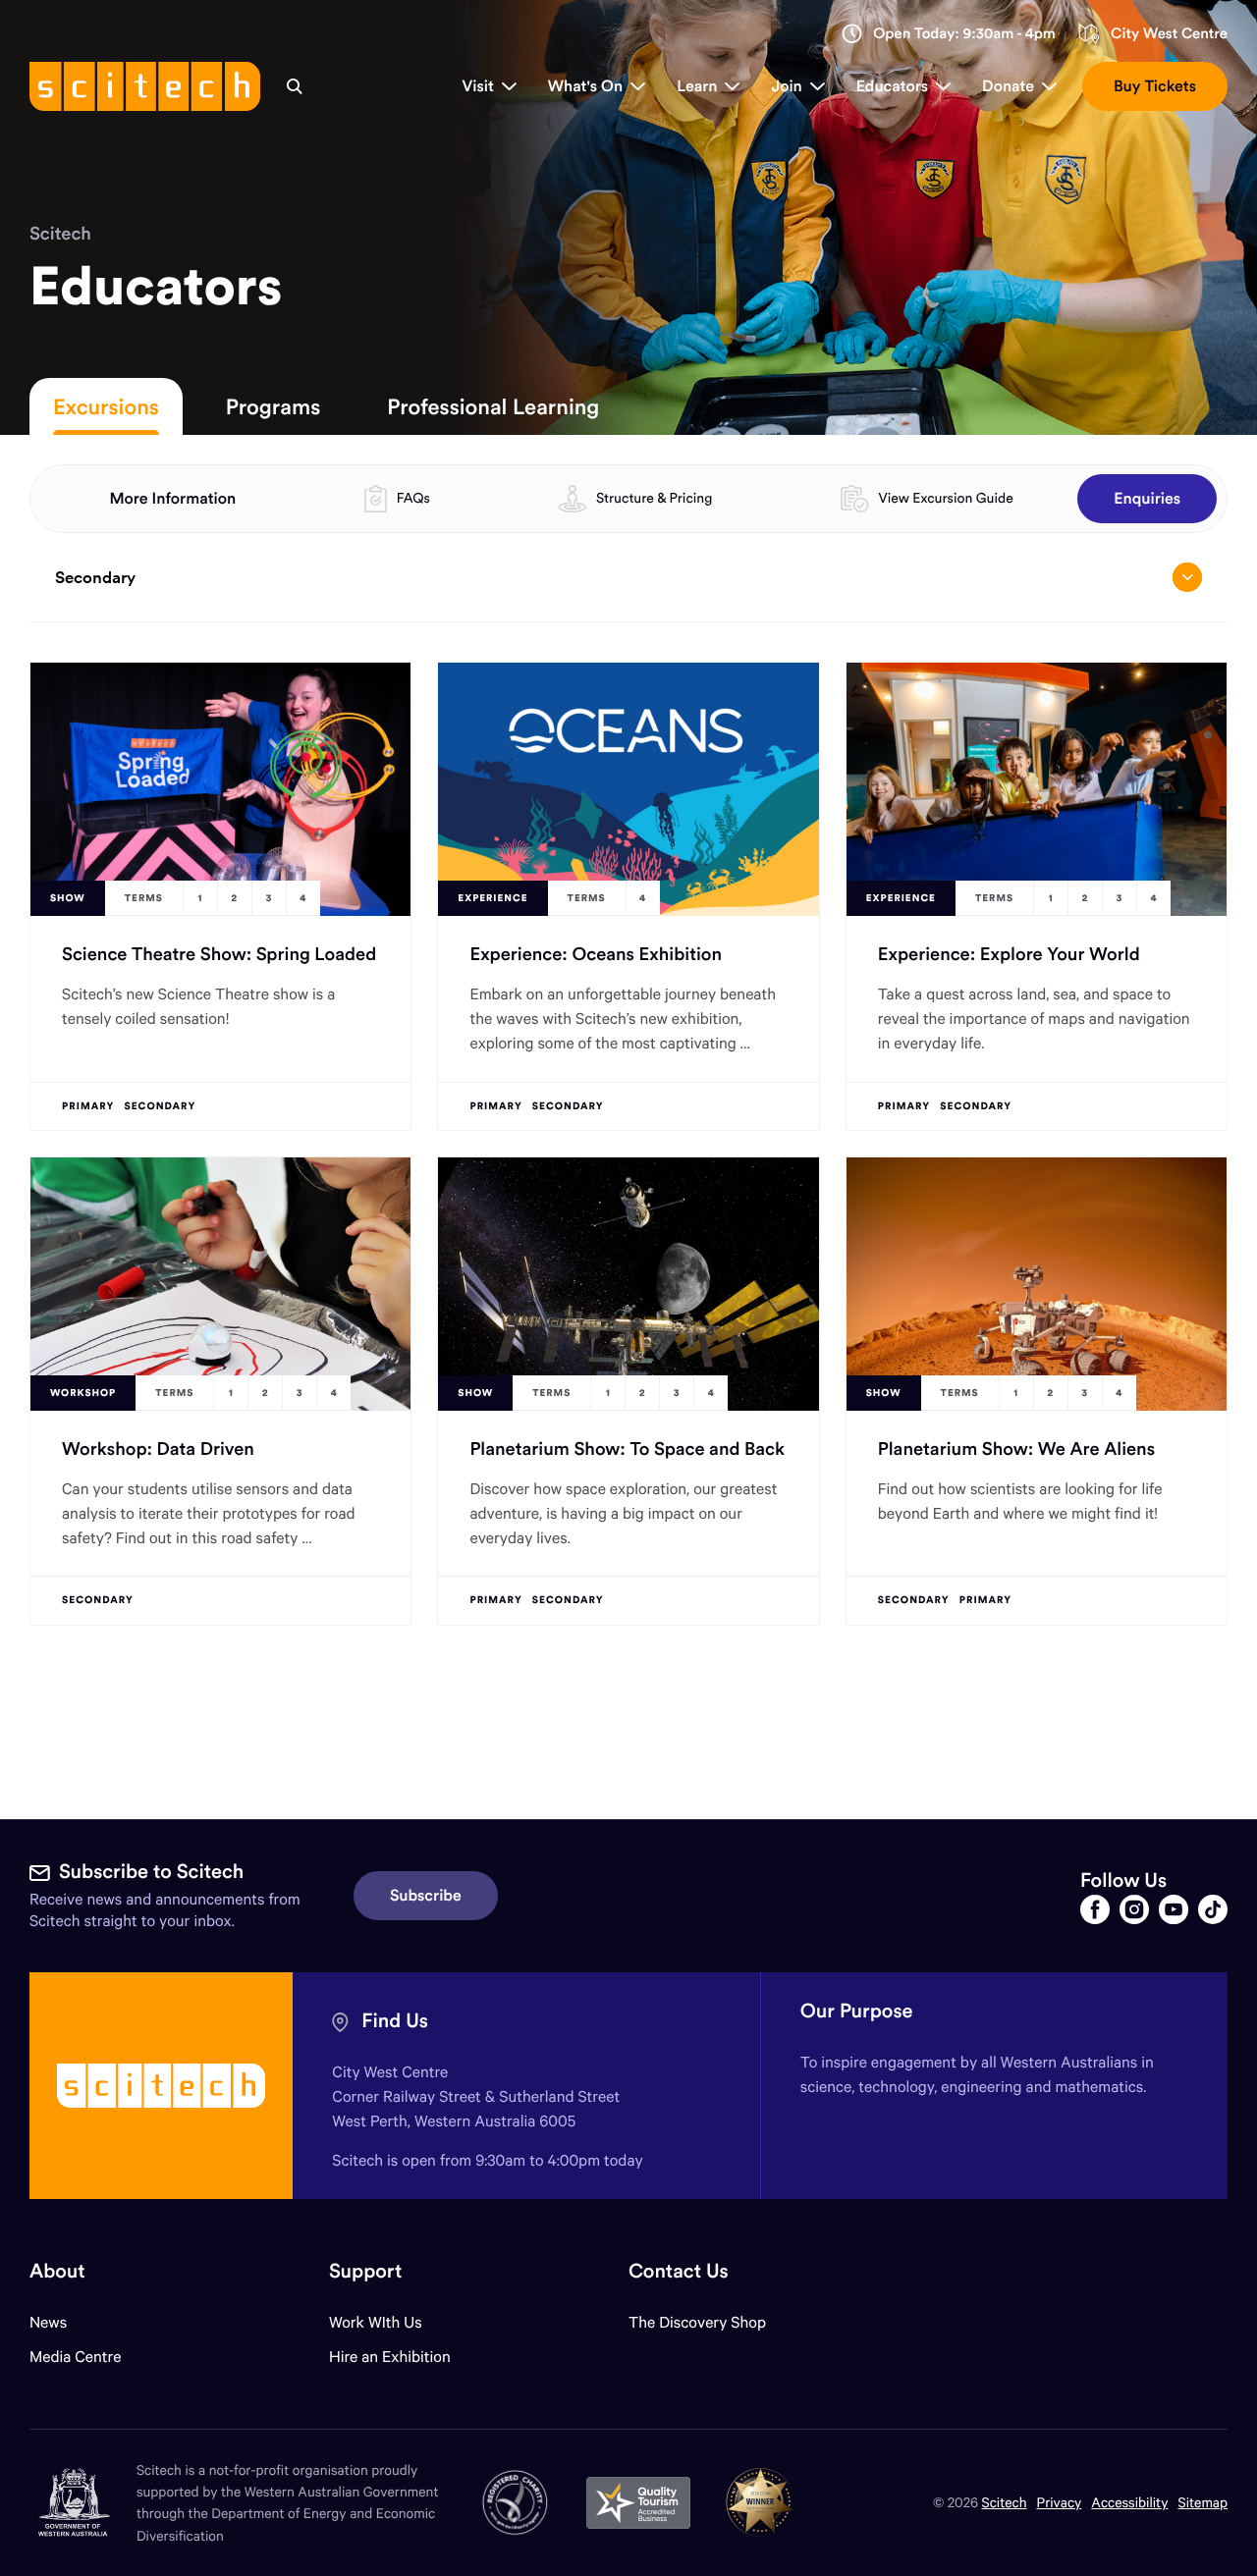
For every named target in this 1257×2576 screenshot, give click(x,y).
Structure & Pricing (654, 498)
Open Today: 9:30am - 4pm (964, 34)
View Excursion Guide (945, 498)
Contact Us (679, 2271)
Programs (273, 406)
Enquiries (1147, 499)
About (57, 2271)
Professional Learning (493, 406)
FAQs (413, 498)
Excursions (106, 406)
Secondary (95, 577)
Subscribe (426, 1896)
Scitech (60, 233)
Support (365, 2271)
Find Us (395, 2021)
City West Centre (1169, 34)
